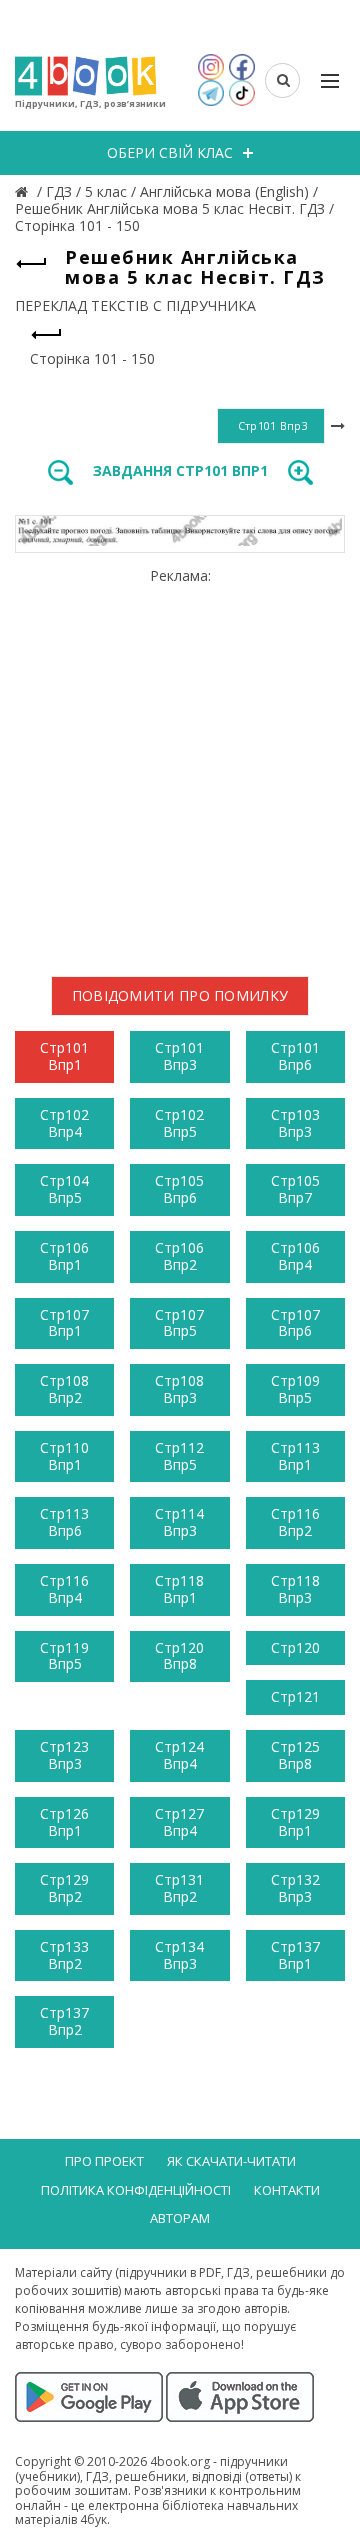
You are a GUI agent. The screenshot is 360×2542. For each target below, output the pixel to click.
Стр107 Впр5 (179, 1323)
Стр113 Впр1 (295, 1456)
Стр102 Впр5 (179, 1123)
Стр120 (295, 1647)
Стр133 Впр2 (64, 1955)
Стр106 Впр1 (64, 1256)
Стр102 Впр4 (64, 1123)
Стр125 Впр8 (295, 1755)
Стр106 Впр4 (295, 1256)
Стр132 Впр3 (295, 1888)
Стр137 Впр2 (64, 2021)
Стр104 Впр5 (64, 1189)
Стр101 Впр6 (295, 1056)
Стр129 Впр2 (64, 1888)
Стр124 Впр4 (179, 1755)
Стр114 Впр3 (179, 1522)
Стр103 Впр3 (295, 1123)
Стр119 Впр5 (64, 1656)
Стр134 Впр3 (179, 1955)
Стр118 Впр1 (179, 1589)
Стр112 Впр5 (179, 1456)
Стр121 (295, 1696)
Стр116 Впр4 (64, 1589)
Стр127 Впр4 (179, 1822)
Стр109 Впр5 (295, 1389)
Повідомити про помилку (180, 995)
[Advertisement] (180, 764)
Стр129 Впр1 (295, 1822)
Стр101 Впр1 (64, 1056)
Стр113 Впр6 (64, 1522)
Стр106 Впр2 (179, 1256)
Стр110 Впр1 (64, 1456)
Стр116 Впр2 (295, 1522)
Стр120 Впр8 (179, 1656)
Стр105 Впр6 (179, 1189)
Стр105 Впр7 (295, 1189)
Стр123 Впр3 (64, 1755)
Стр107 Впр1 (64, 1323)
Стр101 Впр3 (179, 1056)
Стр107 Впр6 (295, 1323)
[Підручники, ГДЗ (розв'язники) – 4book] (24, 191)
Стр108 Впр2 (64, 1389)
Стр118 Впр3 (295, 1589)
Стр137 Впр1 (295, 1955)
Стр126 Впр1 (64, 1822)
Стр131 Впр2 (179, 1888)
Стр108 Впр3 (179, 1389)
